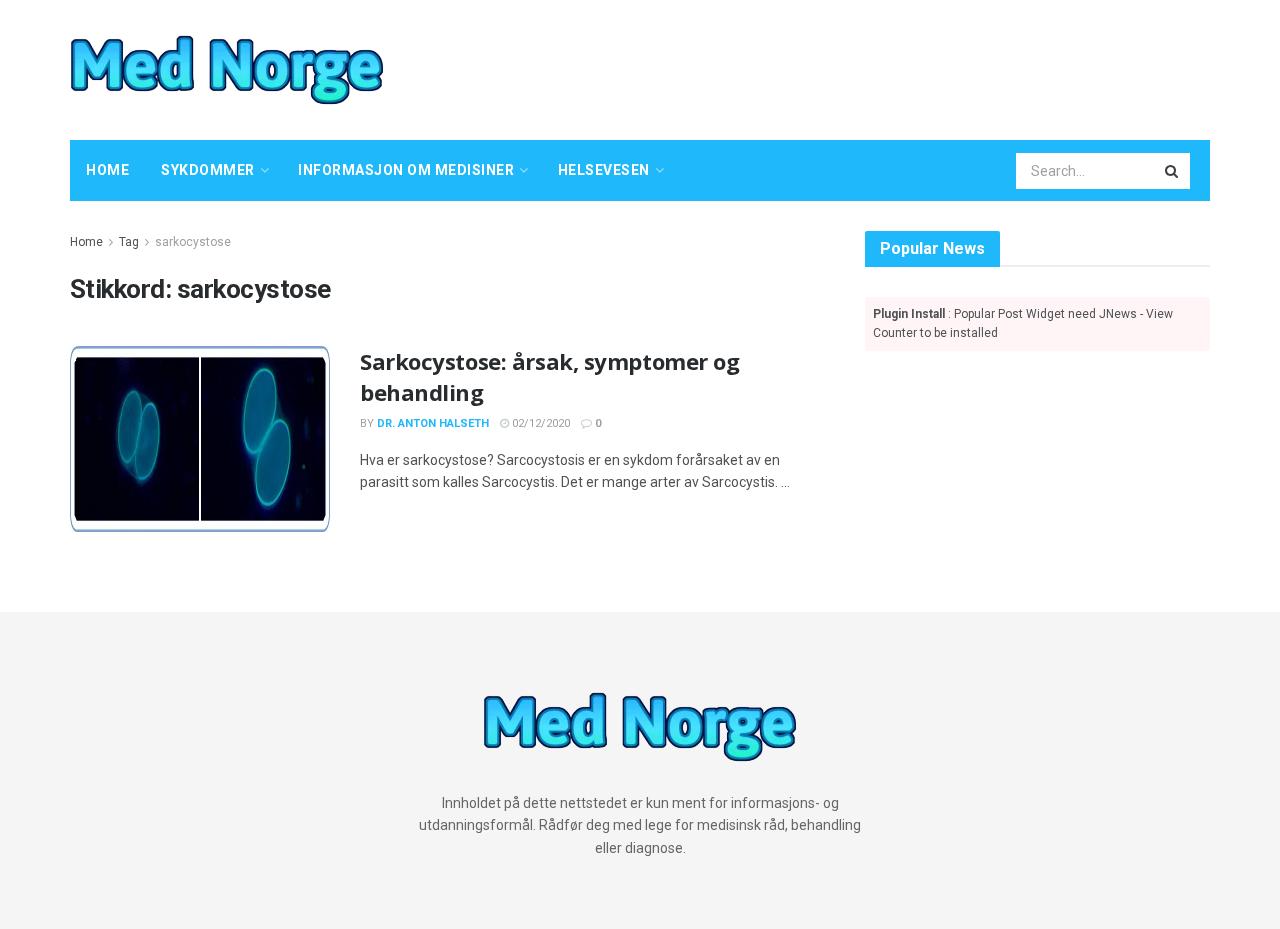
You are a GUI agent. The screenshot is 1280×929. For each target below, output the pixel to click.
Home (107, 170)
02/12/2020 (539, 423)
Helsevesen (604, 170)
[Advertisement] (835, 67)
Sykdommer (208, 170)
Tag (129, 242)
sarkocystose (193, 242)
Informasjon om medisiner (406, 170)
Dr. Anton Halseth (433, 423)
